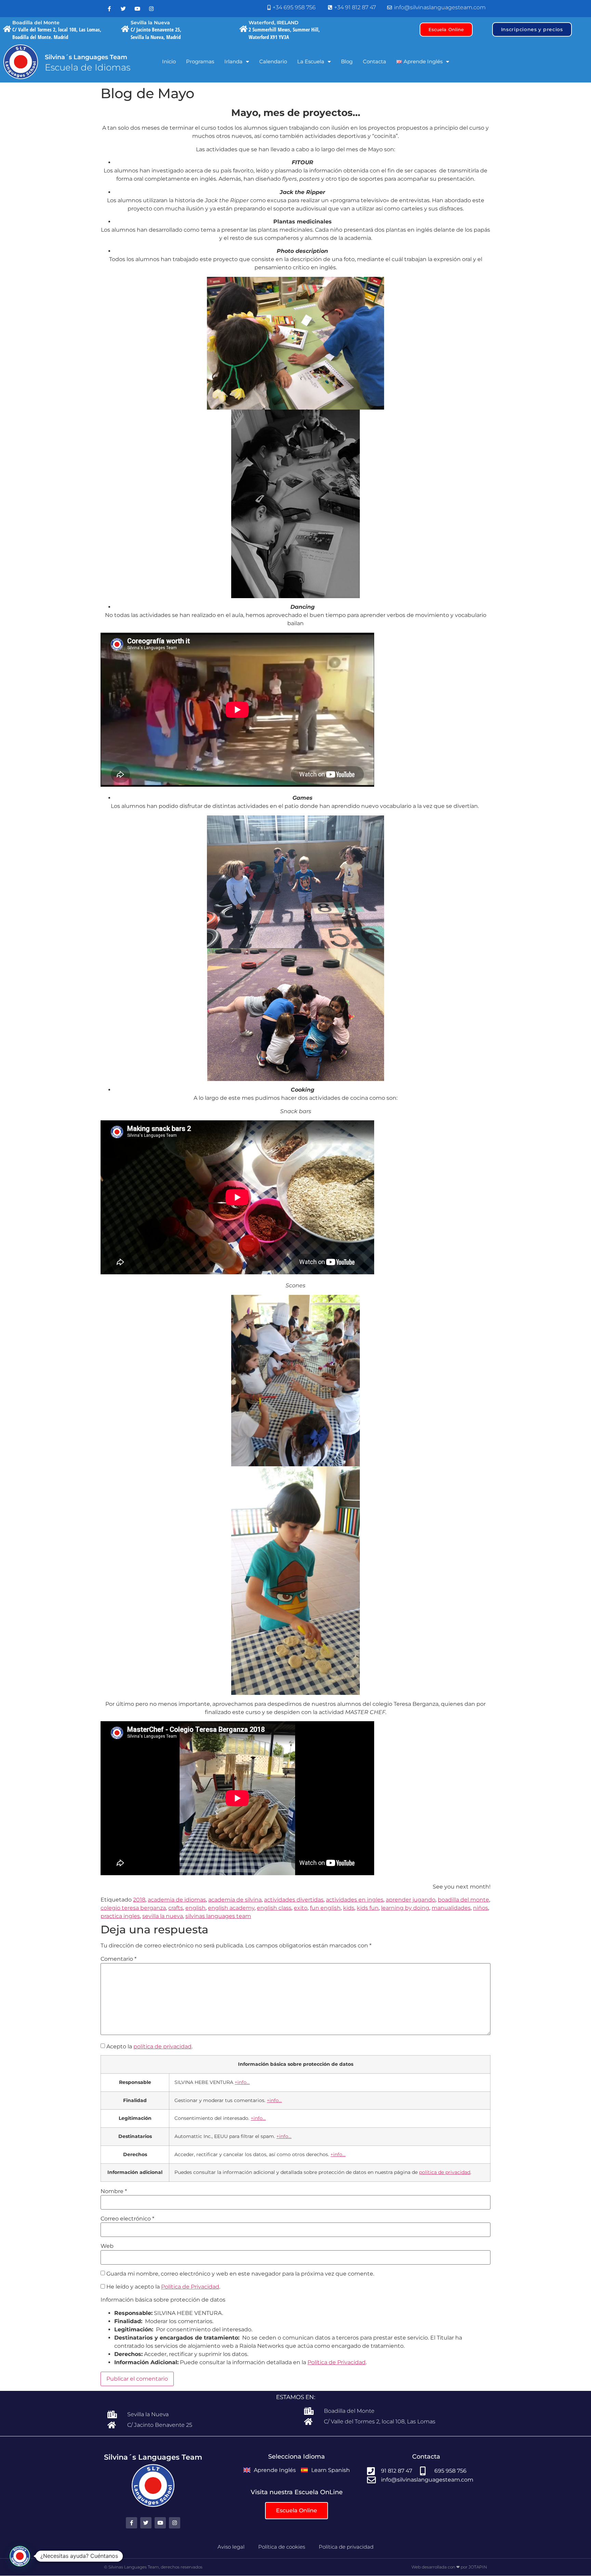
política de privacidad (162, 2046)
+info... (242, 2082)
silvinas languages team (218, 1916)
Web (107, 2246)
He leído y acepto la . (163, 2287)
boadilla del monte (463, 1900)
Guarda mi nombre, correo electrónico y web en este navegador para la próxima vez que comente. (240, 2274)
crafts (176, 1908)
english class (274, 1908)
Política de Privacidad (190, 2287)
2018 (139, 1900)
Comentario (119, 1959)
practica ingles (120, 1916)
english (195, 1908)
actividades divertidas (294, 1900)
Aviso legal (231, 2547)
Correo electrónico (127, 2219)
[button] (20, 2556)
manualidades (451, 1908)
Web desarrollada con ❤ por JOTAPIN (449, 2567)
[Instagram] (151, 9)
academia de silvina (235, 1900)
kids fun (368, 1908)
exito (301, 1908)
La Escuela (311, 61)
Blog (347, 61)
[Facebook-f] (109, 9)
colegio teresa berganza (133, 1908)
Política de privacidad (346, 2547)
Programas (200, 61)
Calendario (273, 61)
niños (481, 1908)
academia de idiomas (177, 1900)
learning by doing (405, 1908)
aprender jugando (411, 1900)
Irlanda (233, 61)
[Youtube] (137, 9)
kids (349, 1908)
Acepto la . (149, 2047)
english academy (231, 1908)
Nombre (114, 2191)
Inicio (169, 61)
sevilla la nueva (163, 1916)
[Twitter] (123, 9)
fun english (325, 1908)
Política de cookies (282, 2547)
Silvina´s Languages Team (86, 57)
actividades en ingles (355, 1900)
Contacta (375, 61)
